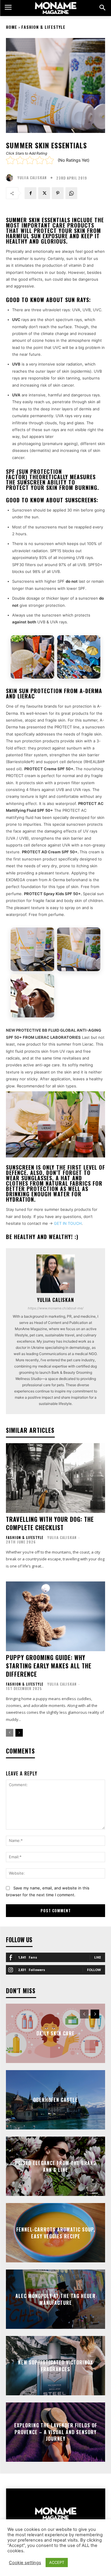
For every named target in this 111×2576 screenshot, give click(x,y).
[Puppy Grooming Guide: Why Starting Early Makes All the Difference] (55, 1616)
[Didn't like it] (20, 160)
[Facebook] (30, 193)
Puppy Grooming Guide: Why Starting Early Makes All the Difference (49, 1666)
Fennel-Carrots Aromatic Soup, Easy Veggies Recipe (56, 2233)
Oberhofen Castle (55, 2100)
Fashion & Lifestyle (43, 27)
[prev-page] (10, 1733)
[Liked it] (40, 160)
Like (98, 1957)
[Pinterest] (58, 193)
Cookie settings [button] (25, 2563)
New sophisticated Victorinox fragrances (55, 2366)
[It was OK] (30, 160)
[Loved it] (49, 160)
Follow (94, 1970)
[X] (44, 193)
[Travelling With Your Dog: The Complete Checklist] (55, 1478)
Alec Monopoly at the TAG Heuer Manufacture (55, 2299)
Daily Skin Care (55, 2033)
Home (12, 27)
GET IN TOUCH (68, 1223)
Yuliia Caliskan (32, 178)
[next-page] (19, 1733)
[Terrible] (10, 160)
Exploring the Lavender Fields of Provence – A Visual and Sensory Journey (56, 2432)
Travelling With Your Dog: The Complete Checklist (50, 1523)
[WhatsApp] (71, 193)
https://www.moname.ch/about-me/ (56, 1308)
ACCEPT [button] (57, 2562)
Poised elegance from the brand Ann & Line (56, 2166)
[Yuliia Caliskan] (11, 178)
